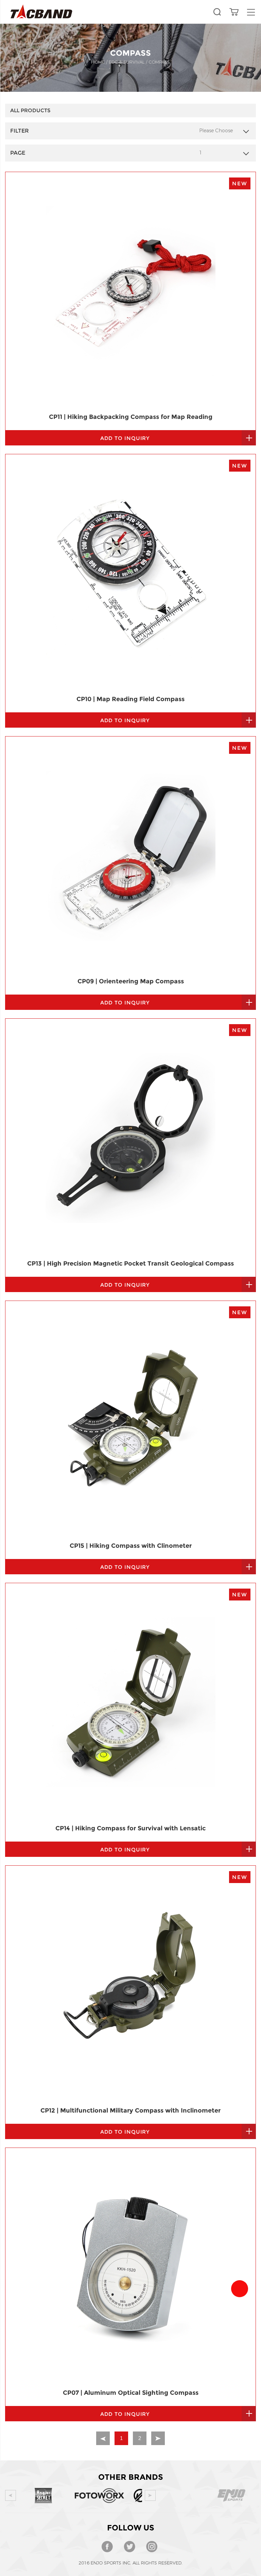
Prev (11, 2495)
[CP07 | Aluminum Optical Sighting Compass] (130, 2267)
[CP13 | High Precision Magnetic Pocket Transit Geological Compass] (130, 1138)
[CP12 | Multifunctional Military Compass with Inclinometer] (130, 1985)
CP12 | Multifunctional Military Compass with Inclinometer (130, 2111)
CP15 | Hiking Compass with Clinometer (131, 1546)
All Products (30, 110)
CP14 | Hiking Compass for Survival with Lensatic (130, 1828)
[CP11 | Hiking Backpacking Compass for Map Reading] (130, 291)
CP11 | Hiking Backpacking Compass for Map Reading (131, 417)
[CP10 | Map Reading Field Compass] (130, 573)
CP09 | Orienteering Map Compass (131, 981)
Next (150, 2495)
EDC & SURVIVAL (127, 62)
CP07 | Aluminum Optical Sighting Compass (131, 2393)
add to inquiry (125, 438)
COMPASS (159, 62)
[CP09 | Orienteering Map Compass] (130, 856)
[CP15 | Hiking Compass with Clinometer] (130, 1420)
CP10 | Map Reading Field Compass (130, 699)
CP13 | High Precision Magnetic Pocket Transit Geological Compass (130, 1264)
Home (98, 62)
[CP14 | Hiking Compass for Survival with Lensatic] (130, 1702)
